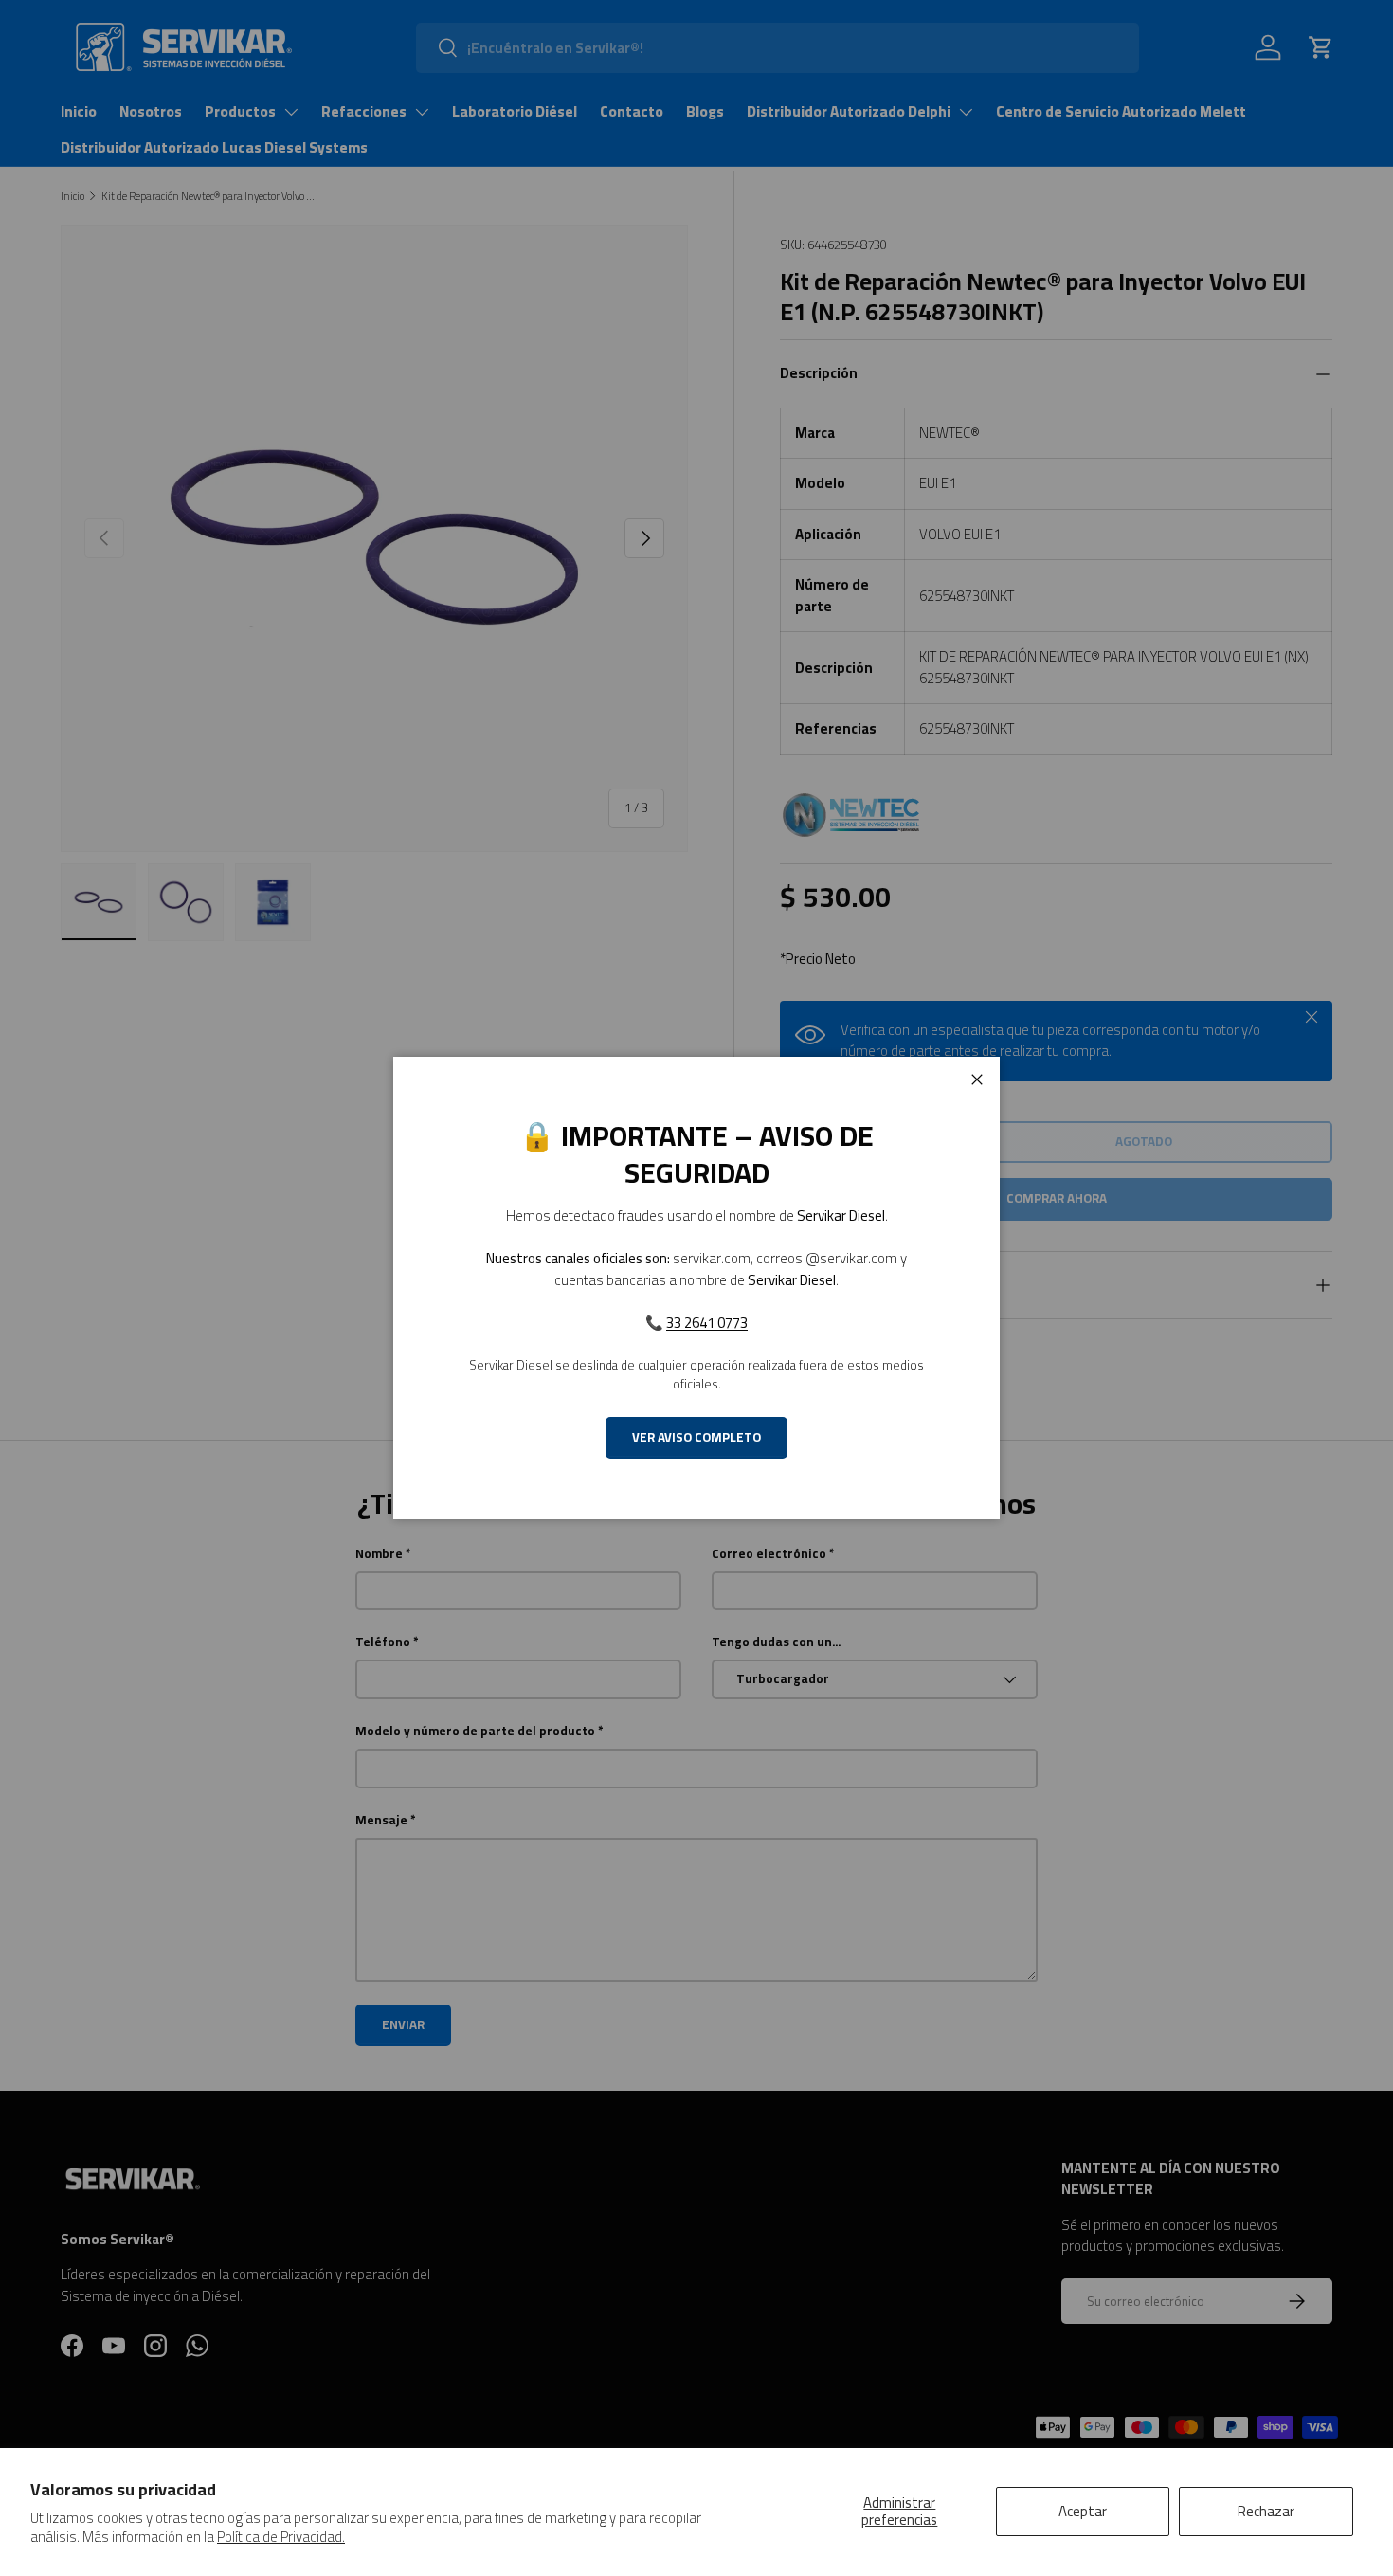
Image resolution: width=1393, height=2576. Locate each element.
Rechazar (1266, 2511)
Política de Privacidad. (281, 2537)
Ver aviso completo (696, 1437)
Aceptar (1083, 2511)
